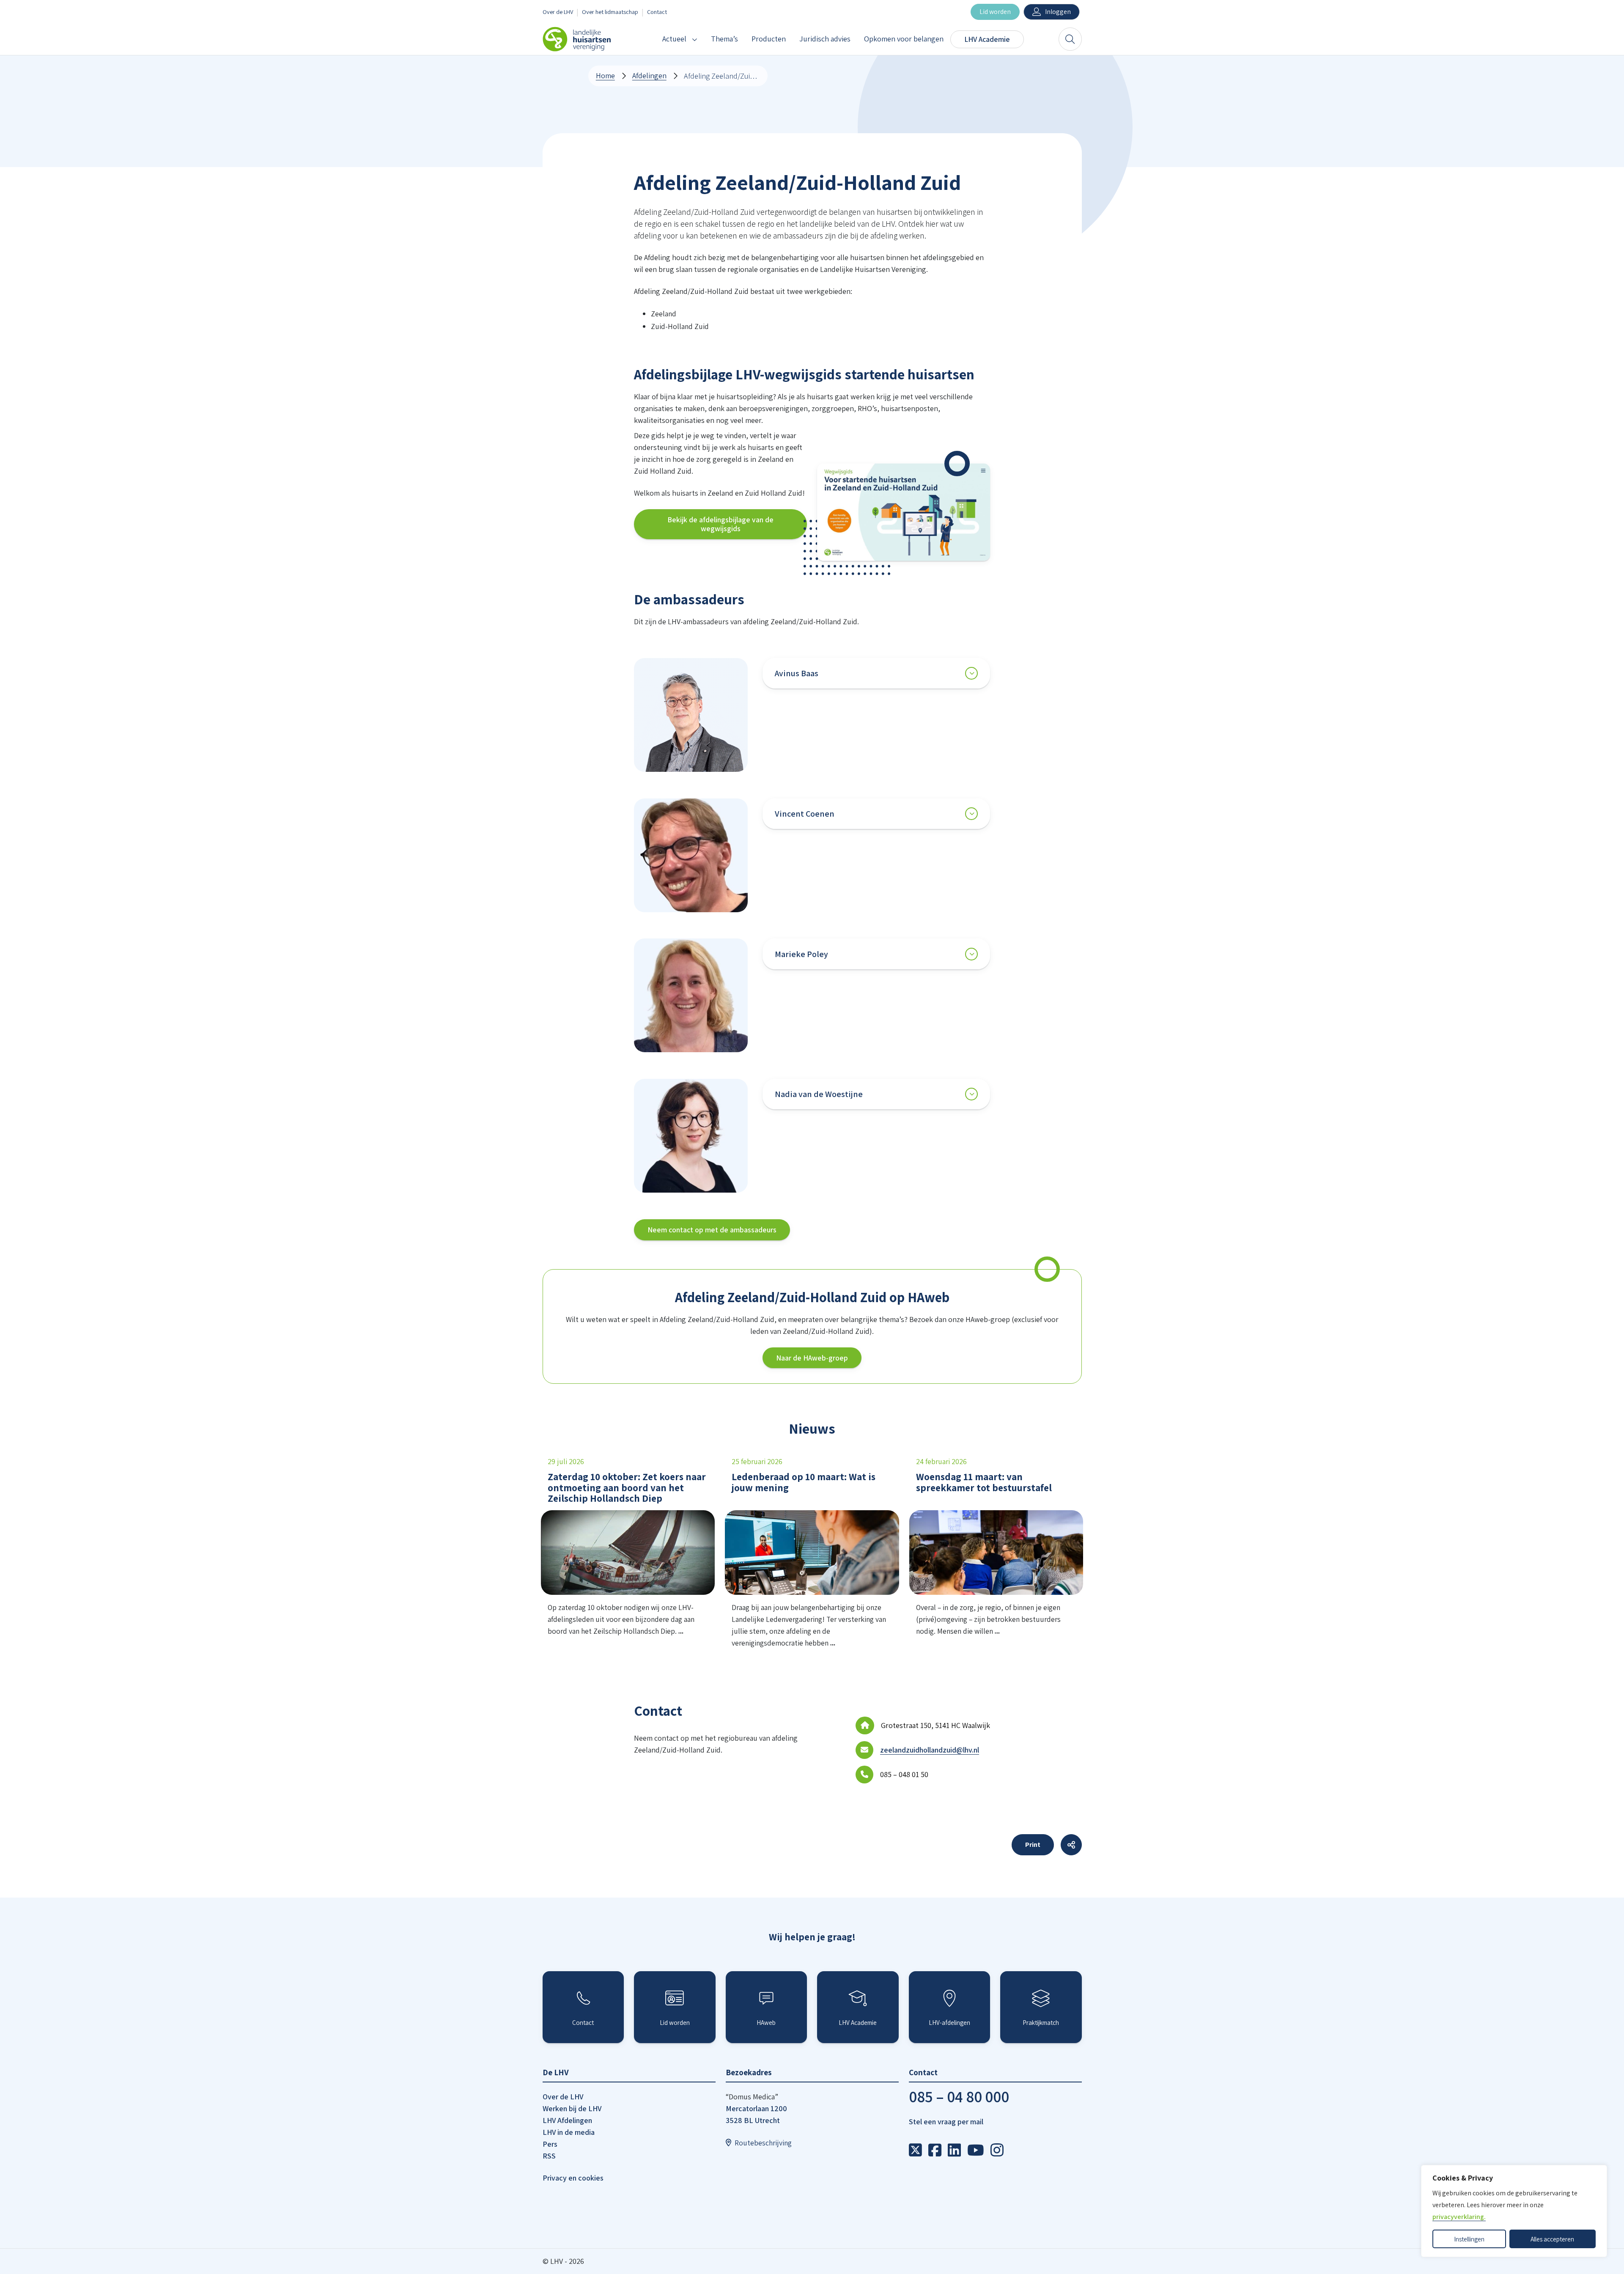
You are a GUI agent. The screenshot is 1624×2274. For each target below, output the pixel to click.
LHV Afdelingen (567, 2120)
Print (1033, 1845)
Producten (769, 39)
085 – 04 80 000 (959, 2097)
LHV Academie (987, 39)
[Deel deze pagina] (1071, 1845)
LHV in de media (569, 2132)
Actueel (674, 39)
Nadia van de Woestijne (819, 1094)
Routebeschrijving (763, 2143)
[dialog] (1514, 2211)
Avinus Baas (797, 673)
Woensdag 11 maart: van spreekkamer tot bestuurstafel (984, 1482)
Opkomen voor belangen (904, 39)
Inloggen (1058, 12)
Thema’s (724, 39)
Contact (657, 12)
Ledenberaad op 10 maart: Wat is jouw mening (804, 1482)
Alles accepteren (1552, 2239)
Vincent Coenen (805, 814)
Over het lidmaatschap (610, 12)
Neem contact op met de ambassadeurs (712, 1230)
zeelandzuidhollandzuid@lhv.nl (930, 1750)
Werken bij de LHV (572, 2108)
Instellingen (1469, 2239)
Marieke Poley (801, 954)
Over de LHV (558, 12)
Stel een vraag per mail (946, 2122)
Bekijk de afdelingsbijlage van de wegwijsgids (720, 524)
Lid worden (995, 12)
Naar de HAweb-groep (812, 1358)
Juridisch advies (825, 39)
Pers (550, 2144)
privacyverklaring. (1459, 2217)
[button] (904, 512)
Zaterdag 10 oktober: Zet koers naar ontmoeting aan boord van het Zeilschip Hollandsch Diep (627, 1487)
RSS (549, 2156)
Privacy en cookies (573, 2178)
